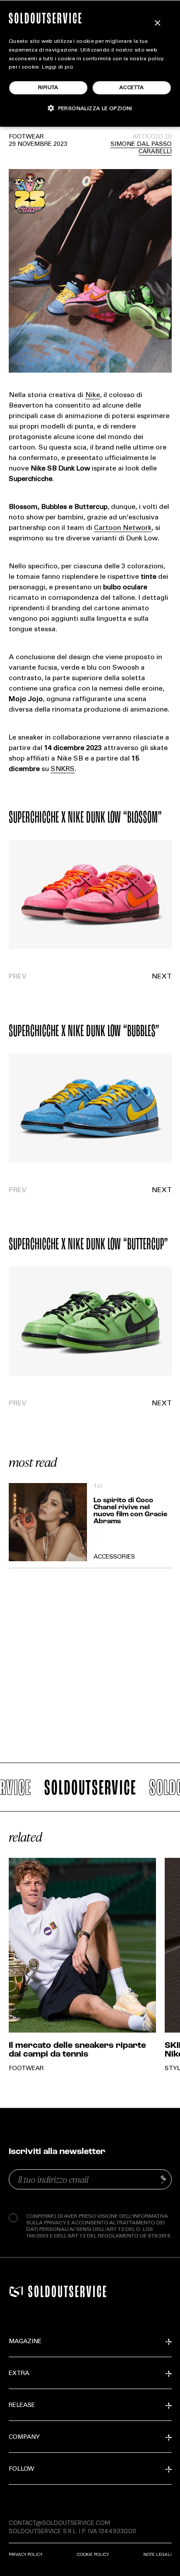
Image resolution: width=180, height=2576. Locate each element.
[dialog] (90, 63)
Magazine (25, 2342)
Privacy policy (26, 2554)
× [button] (157, 23)
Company (24, 2438)
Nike (93, 395)
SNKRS (63, 769)
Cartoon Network (123, 528)
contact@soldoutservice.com (59, 2523)
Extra (19, 2374)
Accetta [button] (132, 88)
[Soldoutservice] (16, 2291)
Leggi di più (57, 67)
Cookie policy (93, 2554)
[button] (131, 977)
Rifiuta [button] (48, 88)
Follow (21, 2469)
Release (22, 2406)
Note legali (157, 2554)
